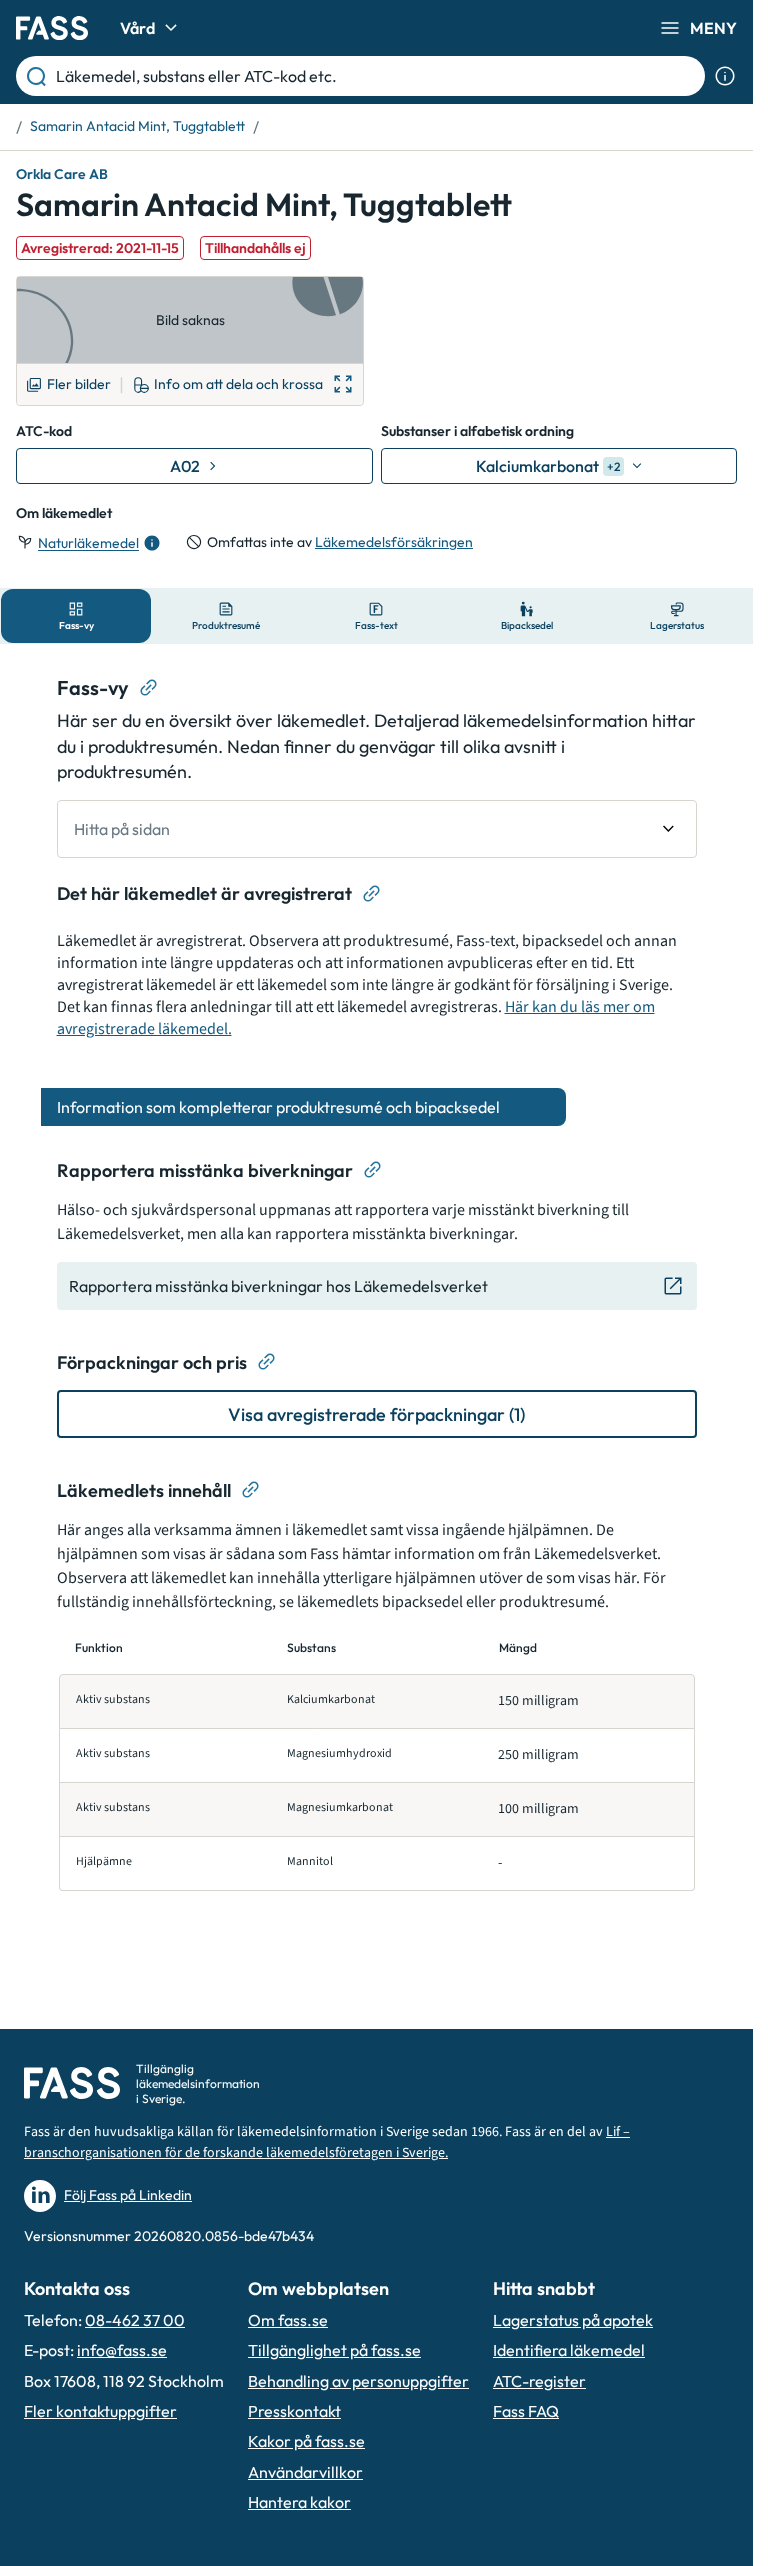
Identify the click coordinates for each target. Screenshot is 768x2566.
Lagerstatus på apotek (573, 2320)
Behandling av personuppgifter (358, 2381)
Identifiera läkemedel (569, 2350)
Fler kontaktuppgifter (100, 2411)
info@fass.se (122, 2350)
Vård (137, 28)
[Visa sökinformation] (725, 76)
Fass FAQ (526, 2411)
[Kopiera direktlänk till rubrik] (149, 688)
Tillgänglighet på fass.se (334, 2350)
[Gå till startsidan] (52, 28)
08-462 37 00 (135, 2320)
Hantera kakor (299, 2502)
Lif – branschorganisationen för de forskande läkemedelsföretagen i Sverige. (327, 2142)
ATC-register (539, 2381)
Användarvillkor (305, 2472)
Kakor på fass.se (306, 2441)
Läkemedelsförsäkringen (394, 542)
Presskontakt (294, 2411)
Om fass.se (288, 2320)
